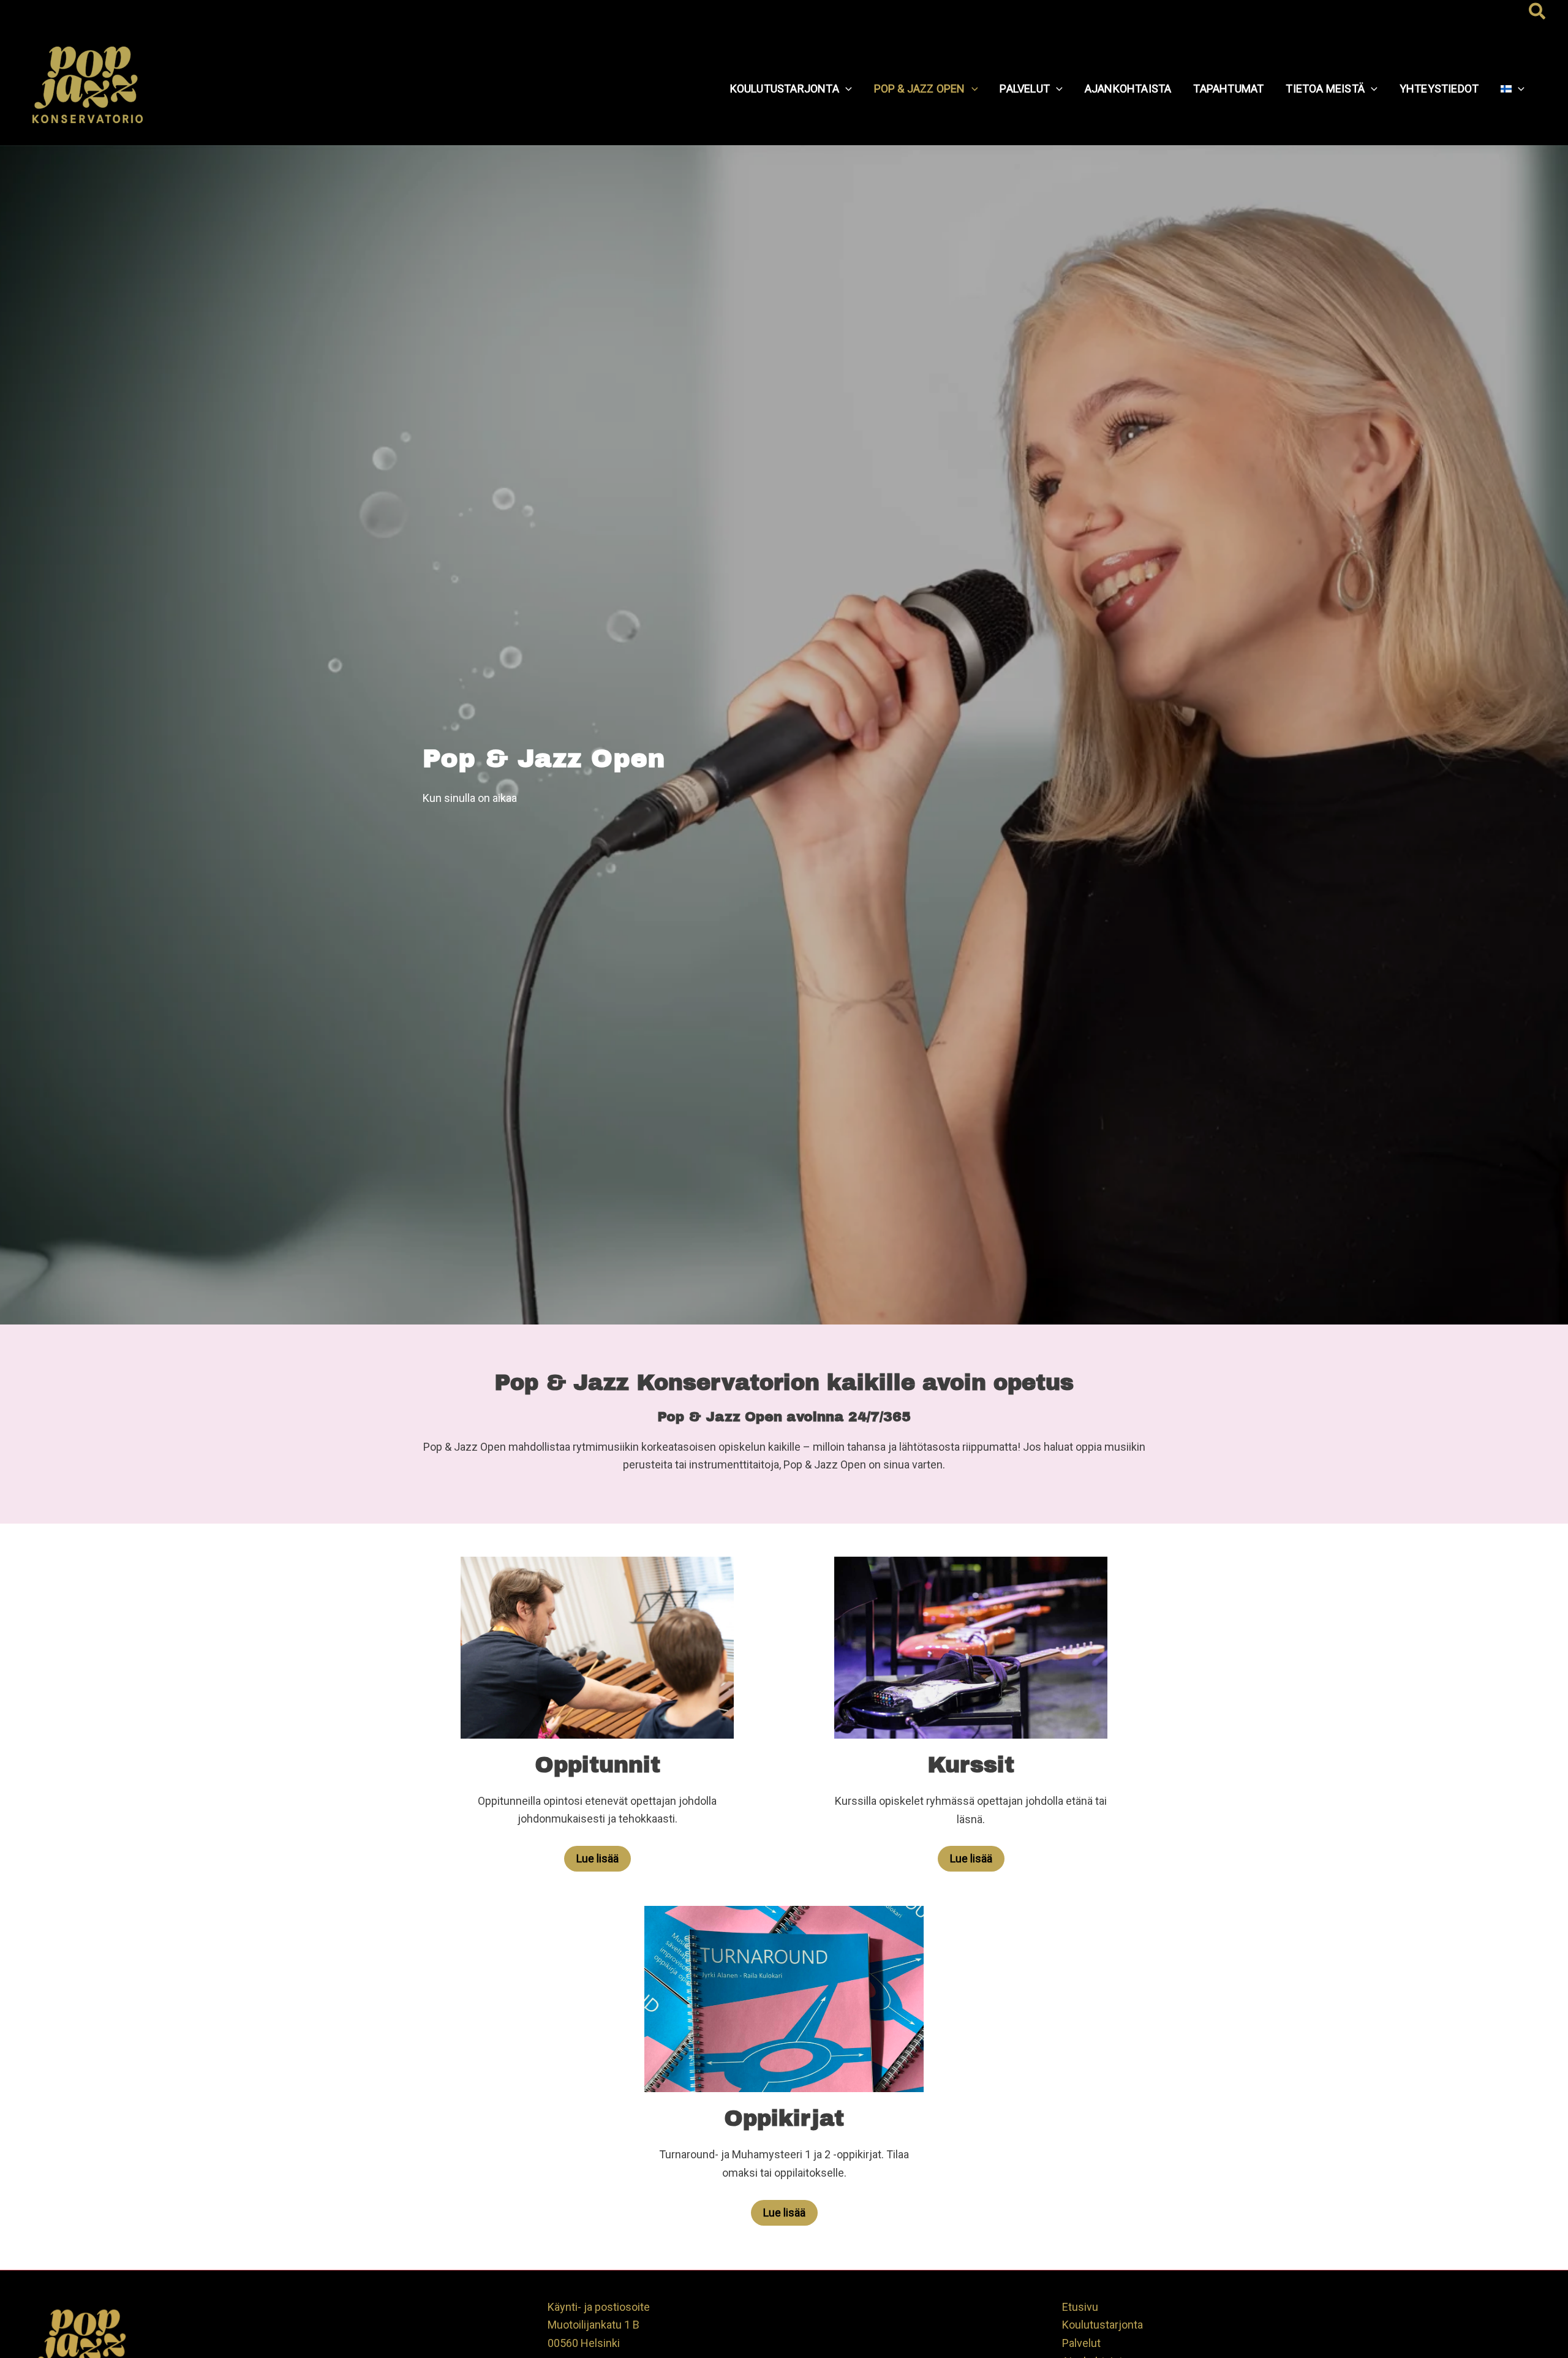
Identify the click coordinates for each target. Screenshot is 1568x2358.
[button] (1538, 12)
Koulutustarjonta (1102, 2325)
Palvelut (1081, 2343)
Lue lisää (597, 1858)
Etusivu (1080, 2307)
